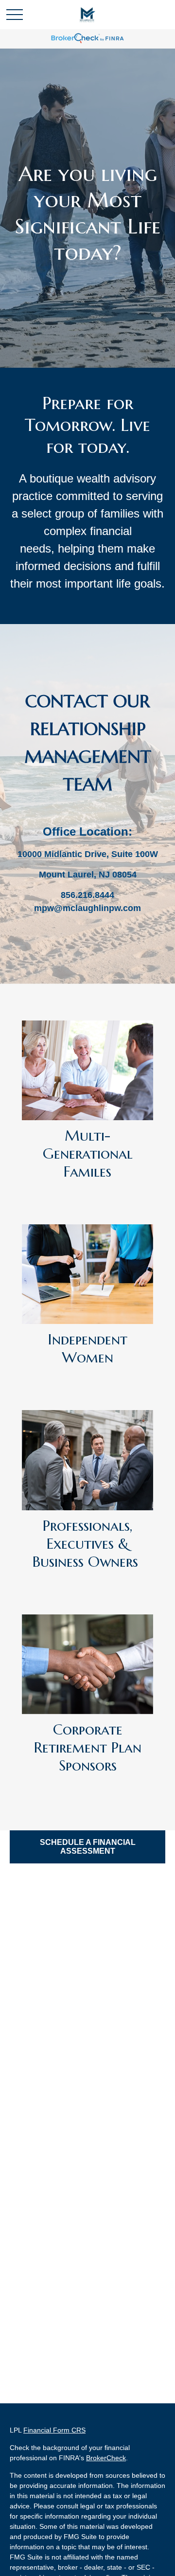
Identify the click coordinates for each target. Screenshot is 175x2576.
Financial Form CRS (54, 2430)
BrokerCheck (106, 2458)
